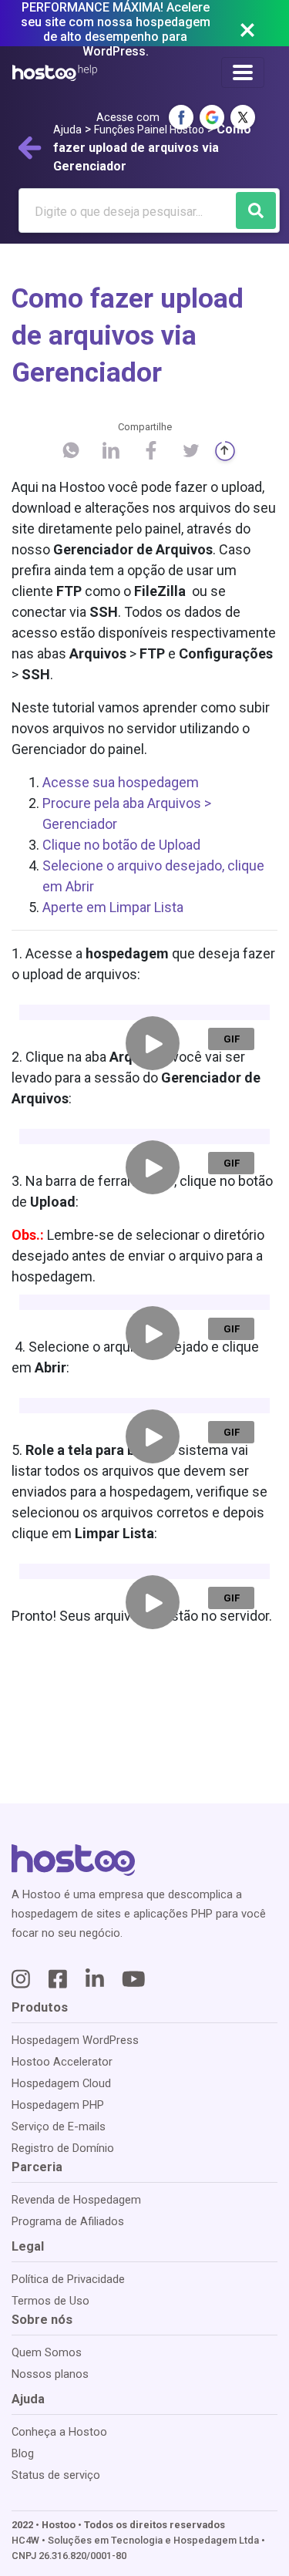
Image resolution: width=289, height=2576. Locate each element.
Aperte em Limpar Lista (114, 907)
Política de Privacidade (68, 2279)
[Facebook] (181, 117)
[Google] (212, 117)
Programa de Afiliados (68, 2221)
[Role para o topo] (225, 451)
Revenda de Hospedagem (76, 2200)
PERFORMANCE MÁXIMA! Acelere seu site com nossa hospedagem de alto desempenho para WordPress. (116, 29)
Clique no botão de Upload (123, 845)
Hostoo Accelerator (62, 2062)
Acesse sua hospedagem (122, 782)
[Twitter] (243, 117)
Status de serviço (56, 2475)
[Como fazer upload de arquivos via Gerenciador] (71, 457)
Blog (23, 2453)
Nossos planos (50, 2374)
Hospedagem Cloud (61, 2083)
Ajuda (67, 130)
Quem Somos (47, 2352)
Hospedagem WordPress (75, 2040)
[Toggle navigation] (243, 72)
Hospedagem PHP (58, 2105)
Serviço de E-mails (59, 2126)
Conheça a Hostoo (59, 2432)
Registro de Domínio (63, 2148)
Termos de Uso (50, 2301)
